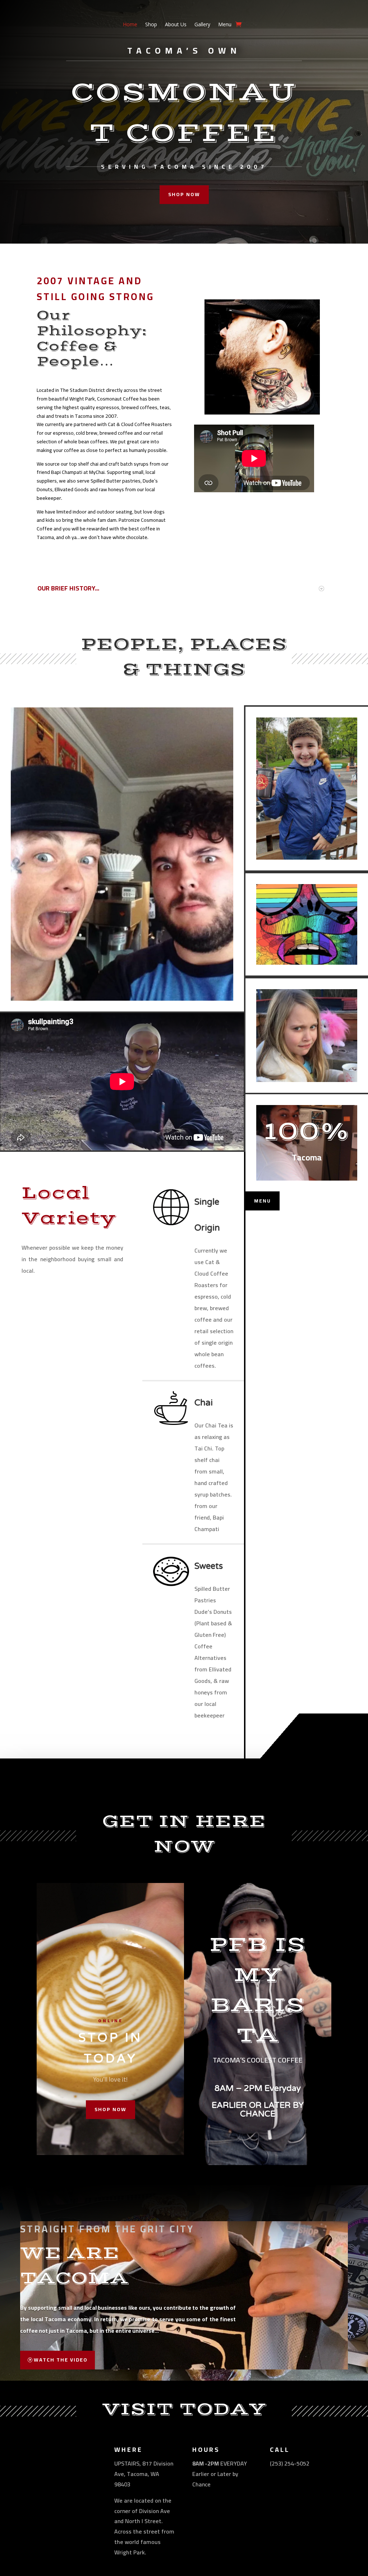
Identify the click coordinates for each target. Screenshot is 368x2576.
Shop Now (111, 2109)
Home (130, 25)
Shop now (184, 194)
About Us (176, 25)
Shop (151, 25)
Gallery (202, 25)
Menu (225, 25)
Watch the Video (61, 2360)
